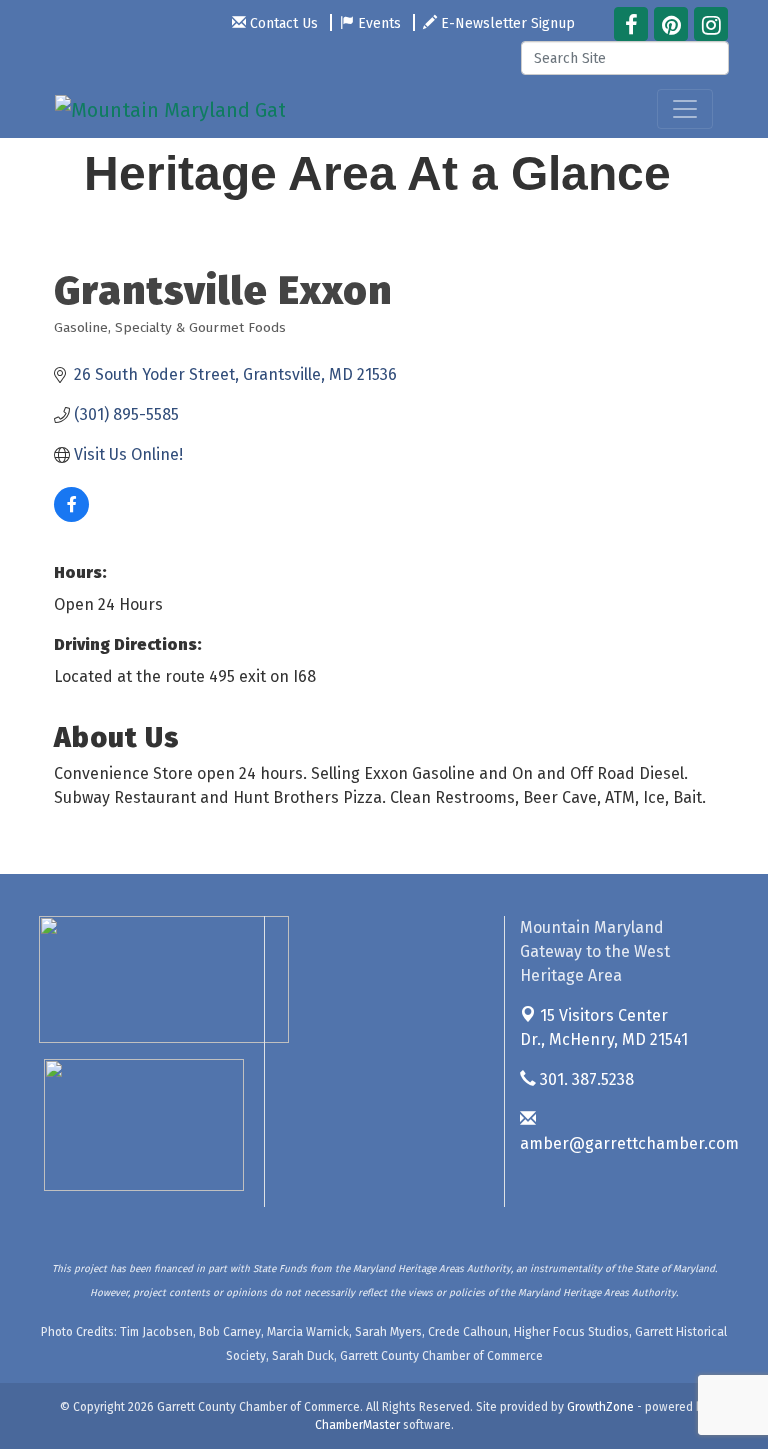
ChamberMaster (357, 1425)
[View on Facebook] (71, 516)
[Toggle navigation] (685, 109)
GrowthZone (600, 1407)
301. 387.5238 (585, 1079)
